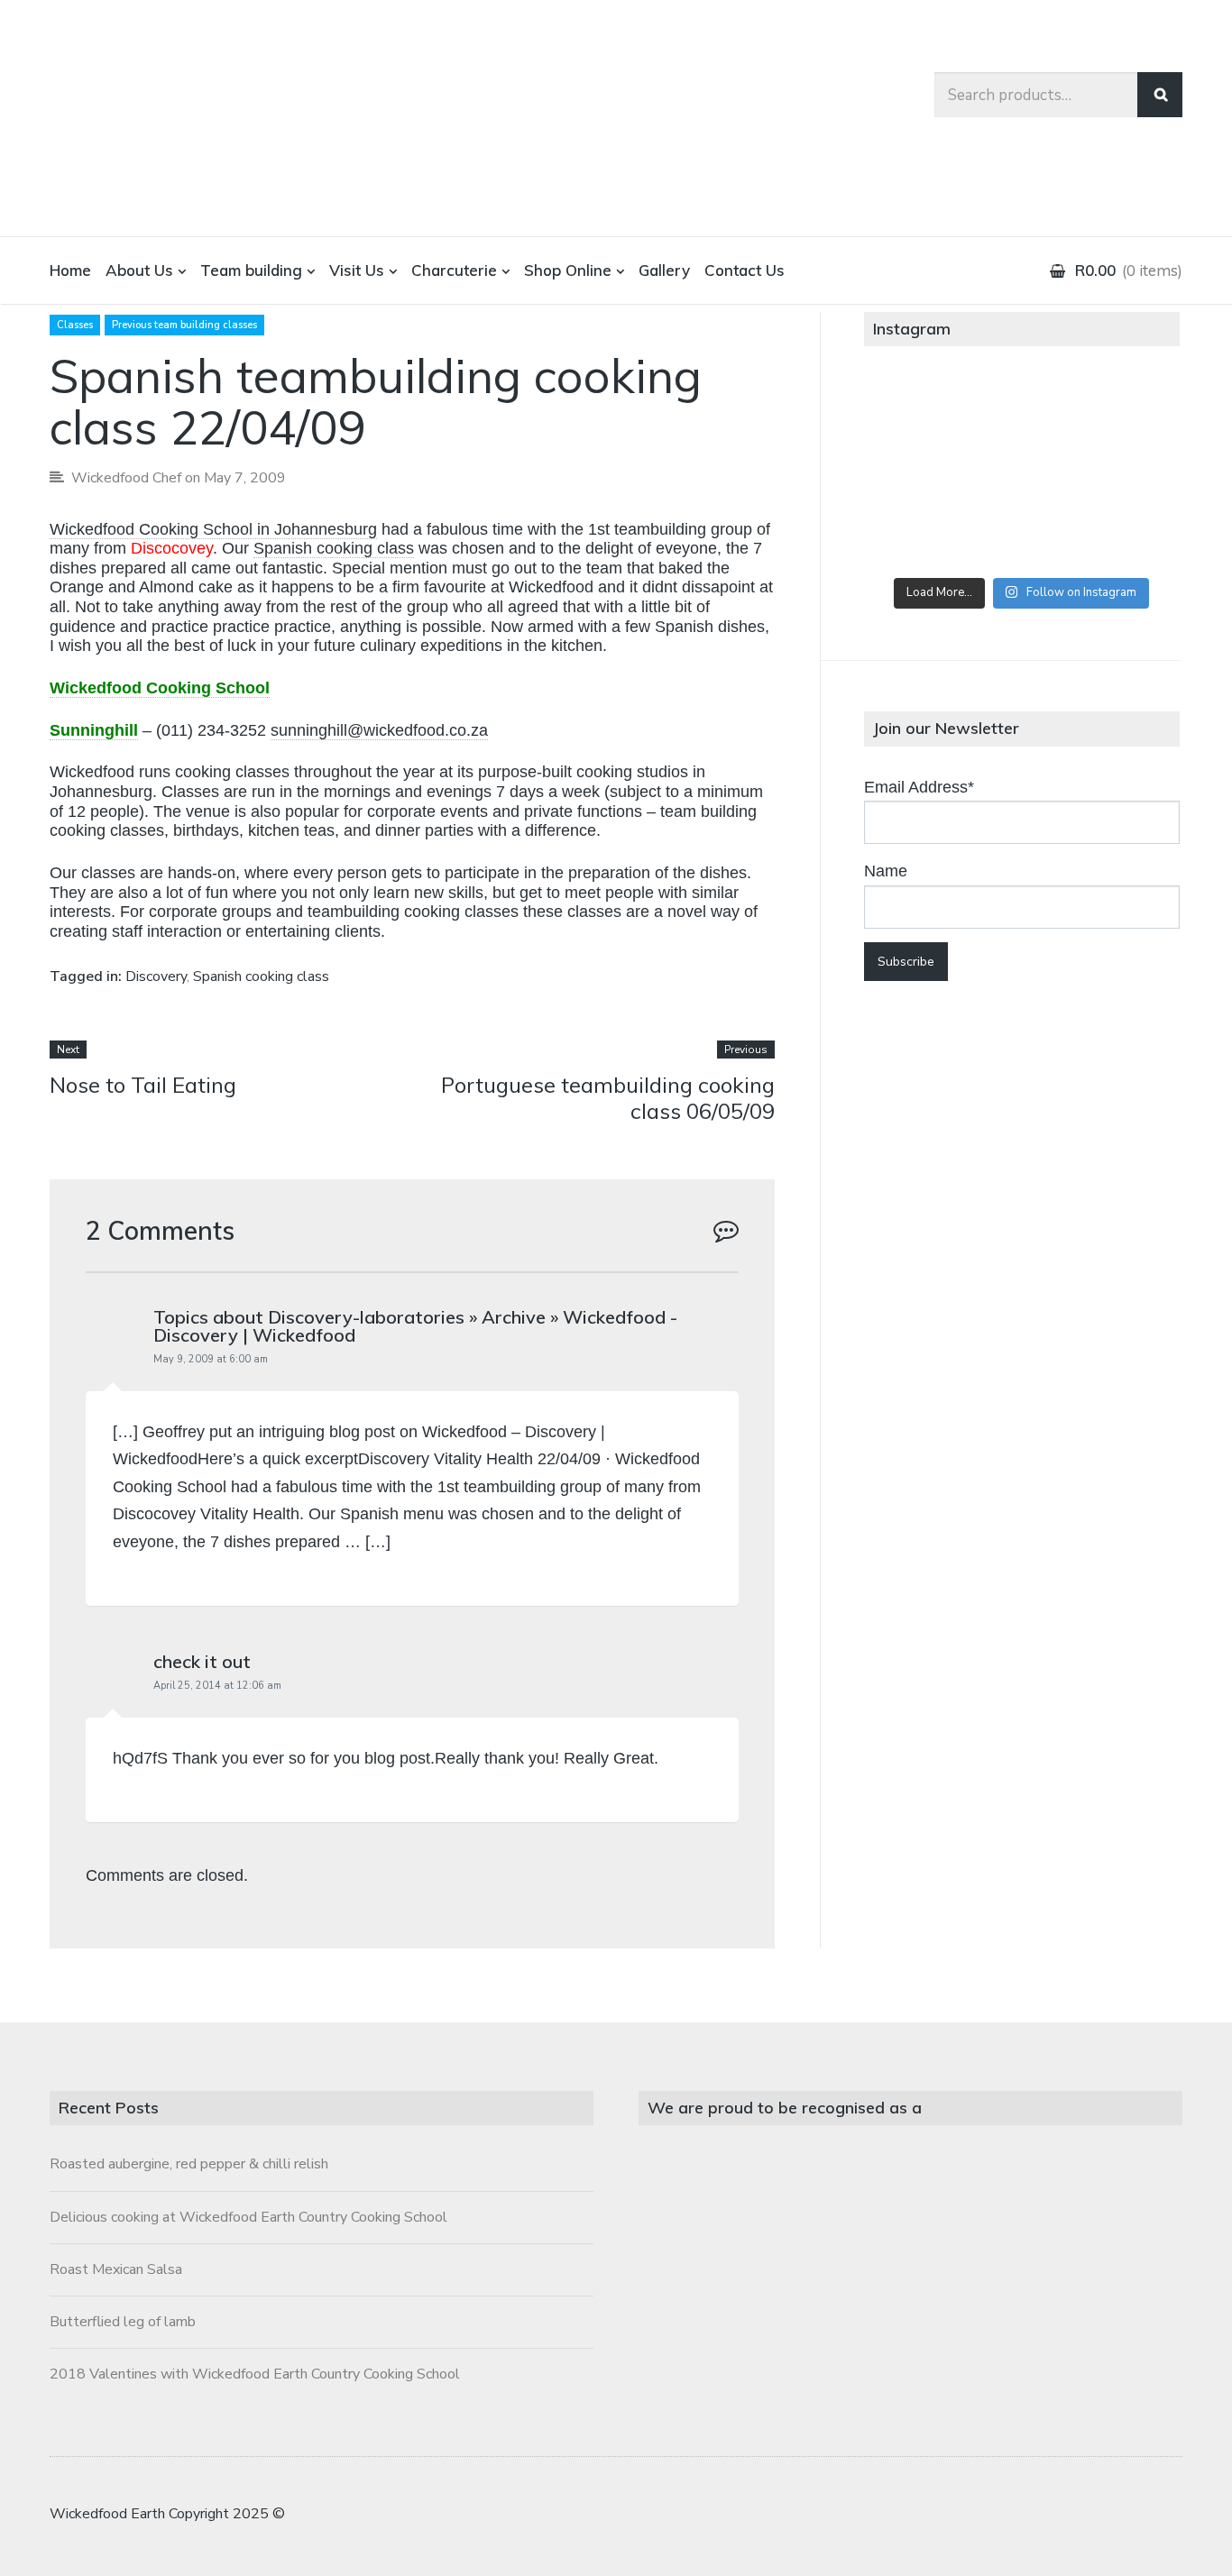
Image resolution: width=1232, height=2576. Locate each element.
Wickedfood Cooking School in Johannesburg (213, 529)
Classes (75, 325)
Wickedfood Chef (126, 478)
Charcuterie (454, 270)
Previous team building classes (184, 325)
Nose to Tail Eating (143, 1085)
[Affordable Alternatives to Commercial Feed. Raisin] (1021, 474)
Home (70, 270)
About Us (139, 270)
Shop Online (568, 270)
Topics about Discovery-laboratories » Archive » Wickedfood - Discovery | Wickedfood (415, 1326)
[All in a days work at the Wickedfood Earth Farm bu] (916, 474)
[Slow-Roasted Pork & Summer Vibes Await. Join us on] (1021, 413)
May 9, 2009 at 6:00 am (211, 1359)
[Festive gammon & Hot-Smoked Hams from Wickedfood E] (1021, 533)
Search (1160, 95)
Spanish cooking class (334, 548)
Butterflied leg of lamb (123, 2322)
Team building (251, 270)
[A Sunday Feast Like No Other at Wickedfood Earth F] (1127, 533)
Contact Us (745, 270)
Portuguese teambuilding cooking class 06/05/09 (608, 1098)
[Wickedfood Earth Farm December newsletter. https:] (916, 413)
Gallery (664, 270)
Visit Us (357, 270)
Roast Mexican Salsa (116, 2269)
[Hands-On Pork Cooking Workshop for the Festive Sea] (1127, 413)
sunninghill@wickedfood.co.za (379, 730)
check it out (202, 1661)
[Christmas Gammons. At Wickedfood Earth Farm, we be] (1127, 474)
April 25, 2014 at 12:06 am (217, 1686)
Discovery (156, 976)
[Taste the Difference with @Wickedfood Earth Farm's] (916, 533)
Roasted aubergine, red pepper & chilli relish (189, 2164)
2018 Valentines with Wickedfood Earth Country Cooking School (255, 2374)
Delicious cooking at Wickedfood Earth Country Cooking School (248, 2217)
